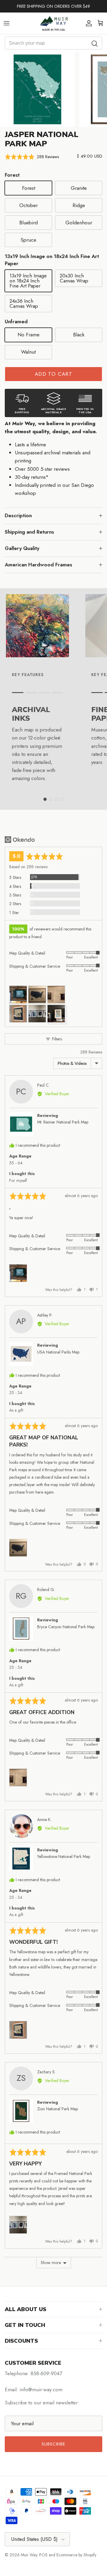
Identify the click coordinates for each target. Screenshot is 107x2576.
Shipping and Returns (29, 532)
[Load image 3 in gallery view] (37, 89)
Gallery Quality (22, 548)
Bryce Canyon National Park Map (66, 1627)
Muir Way (29, 2555)
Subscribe (54, 2444)
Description (18, 515)
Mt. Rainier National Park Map (63, 1122)
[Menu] (7, 23)
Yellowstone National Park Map (64, 1856)
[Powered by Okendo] (20, 840)
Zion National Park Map (58, 2109)
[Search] (95, 43)
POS (43, 2555)
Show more (51, 2263)
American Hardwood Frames (38, 565)
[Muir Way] (53, 23)
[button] (32, 157)
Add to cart (53, 374)
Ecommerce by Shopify (76, 2555)
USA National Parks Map (58, 1352)
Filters (56, 1039)
